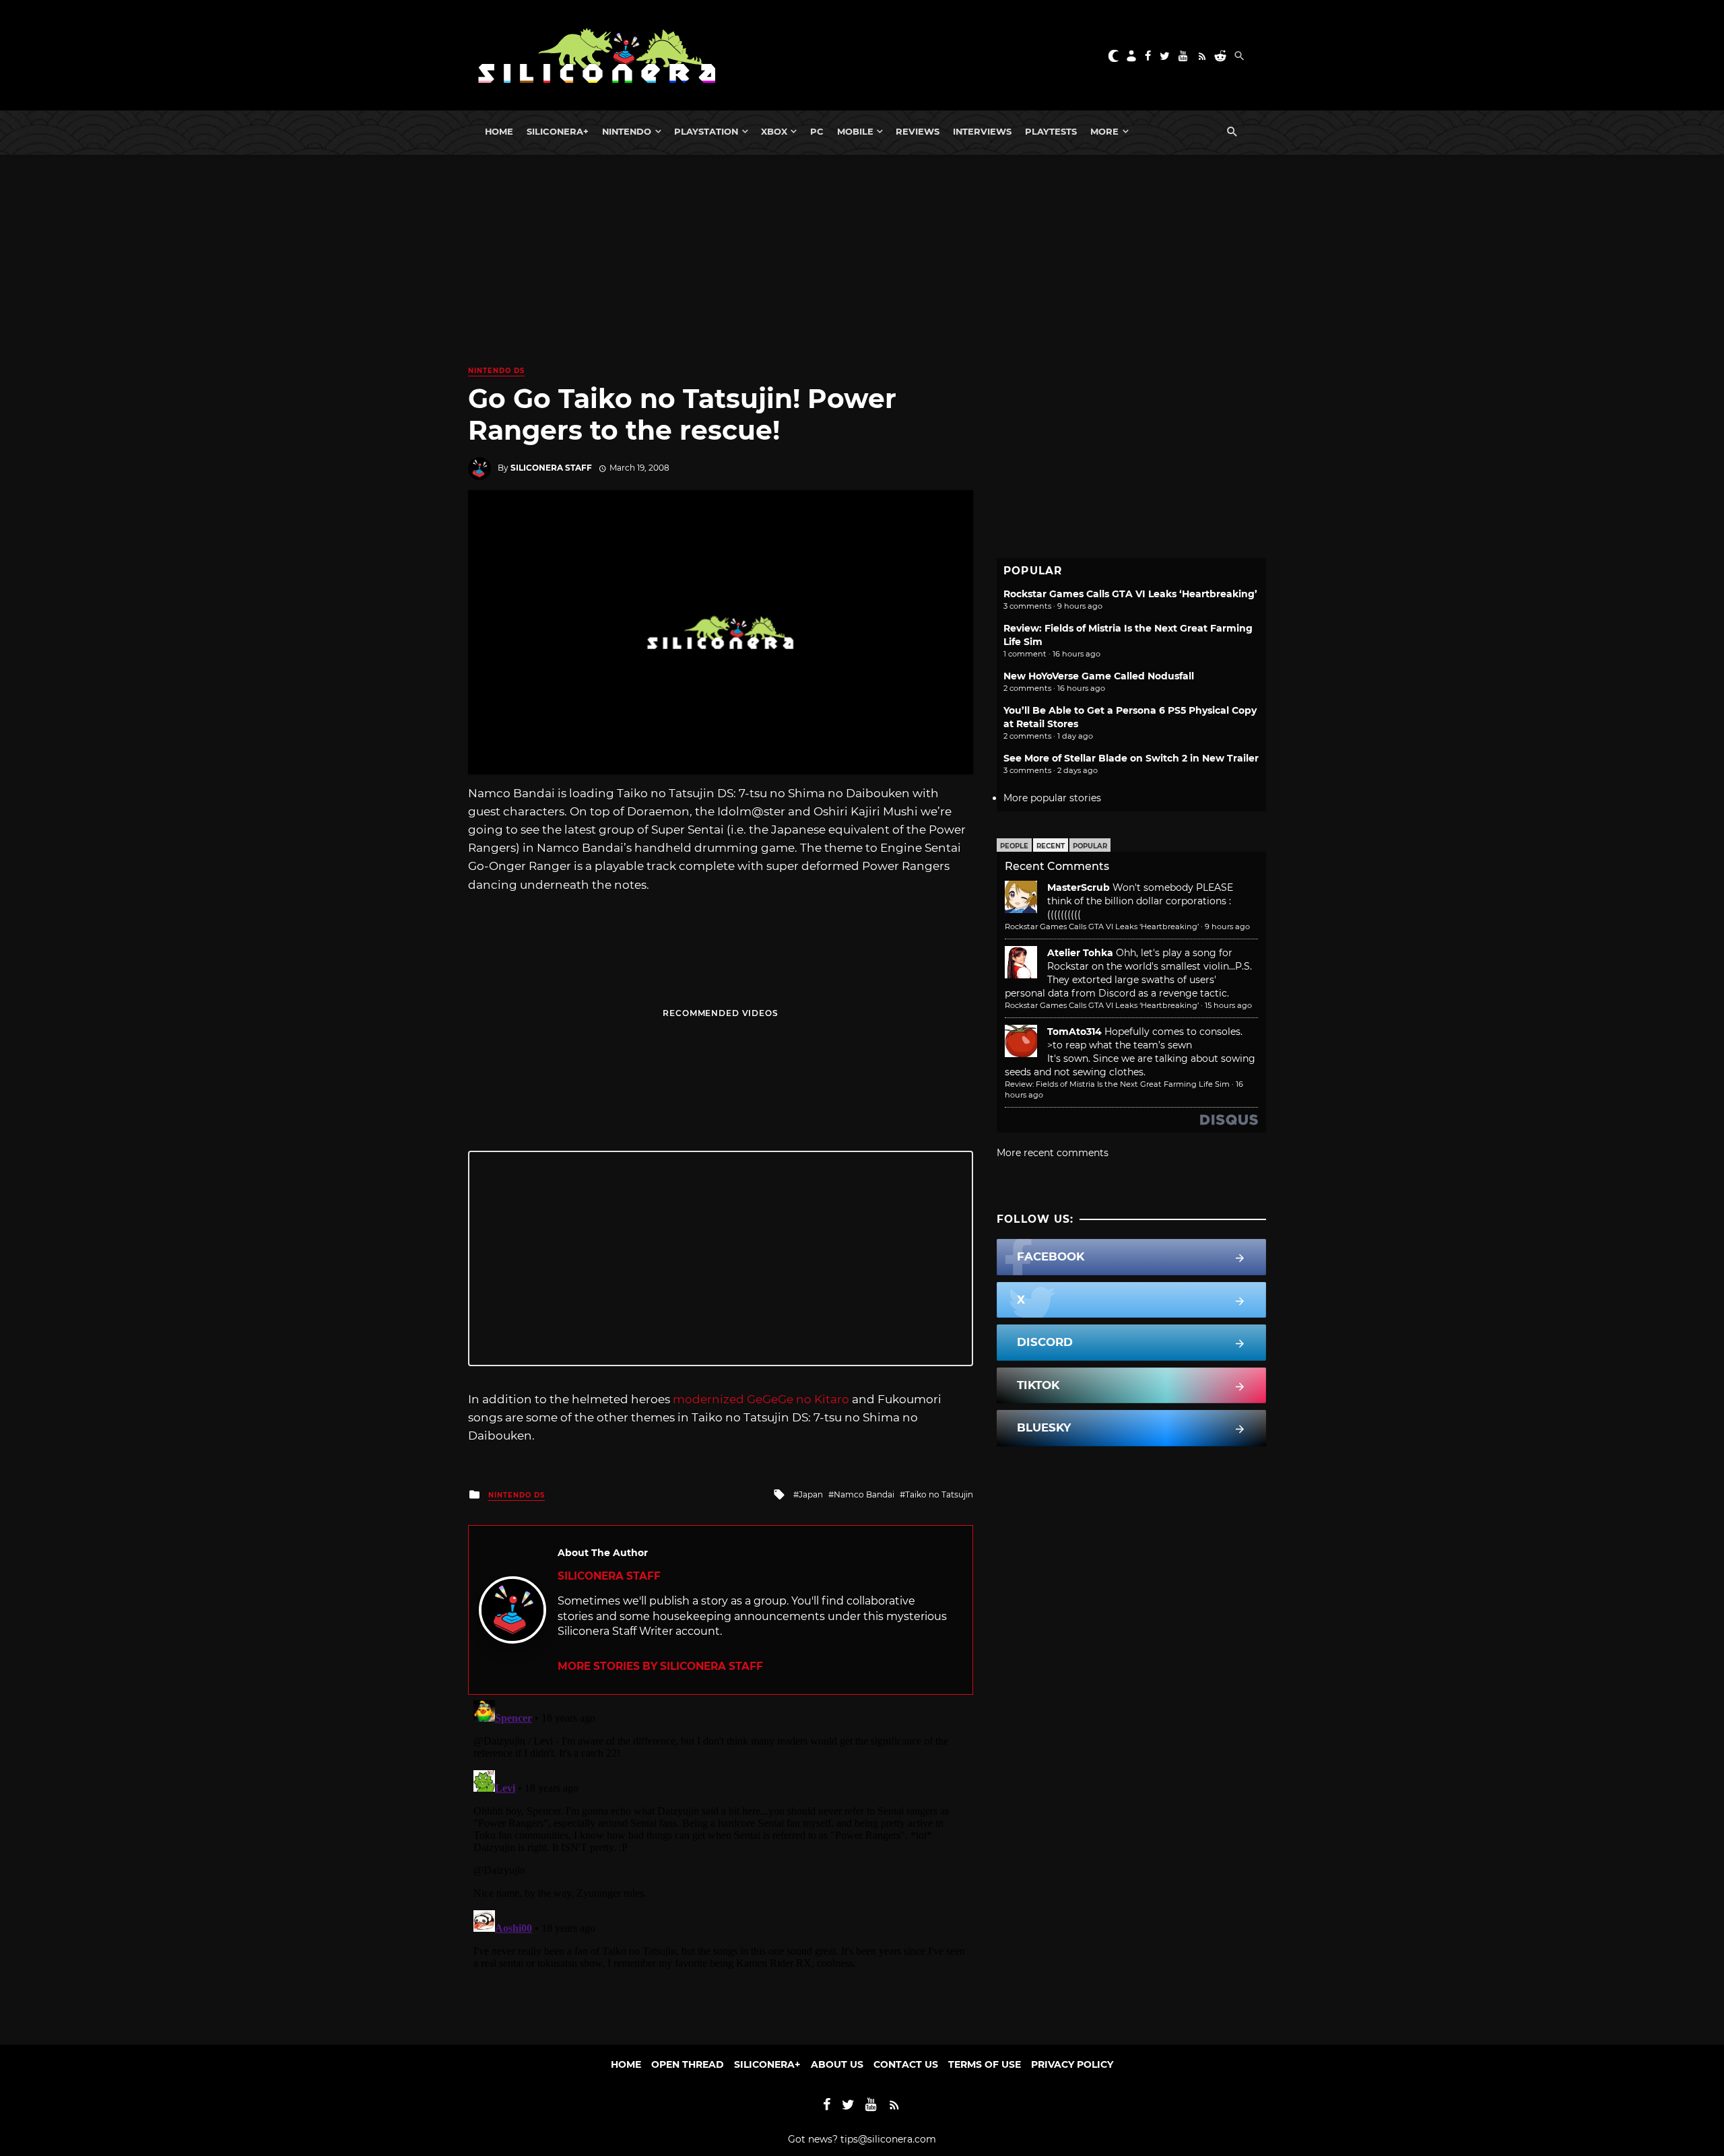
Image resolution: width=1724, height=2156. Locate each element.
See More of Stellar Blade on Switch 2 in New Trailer (1131, 758)
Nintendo (627, 131)
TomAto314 (1074, 1032)
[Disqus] (721, 1863)
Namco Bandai (864, 1494)
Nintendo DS (496, 371)
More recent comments (1053, 1153)
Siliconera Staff (551, 468)
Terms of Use (985, 2064)
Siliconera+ (558, 131)
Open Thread (688, 2064)
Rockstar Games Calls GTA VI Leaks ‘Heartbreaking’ (1130, 594)
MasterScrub (1079, 887)
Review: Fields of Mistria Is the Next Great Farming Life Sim (1117, 1084)
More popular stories (1052, 798)
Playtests (1051, 131)
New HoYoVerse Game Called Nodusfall (1099, 676)
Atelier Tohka (1080, 953)
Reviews (918, 131)
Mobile (855, 131)
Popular (1090, 846)
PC (817, 131)
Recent (1051, 846)
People (1014, 846)
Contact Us (906, 2064)
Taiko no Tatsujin (939, 1494)
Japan (811, 1494)
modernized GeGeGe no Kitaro (761, 1399)
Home (499, 131)
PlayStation (706, 131)
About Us (837, 2064)
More (1104, 131)
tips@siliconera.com (888, 2139)
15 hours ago (1228, 1005)
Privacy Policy (1072, 2064)
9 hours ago (1227, 927)
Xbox (774, 131)
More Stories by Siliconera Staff (660, 1666)
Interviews (982, 131)
